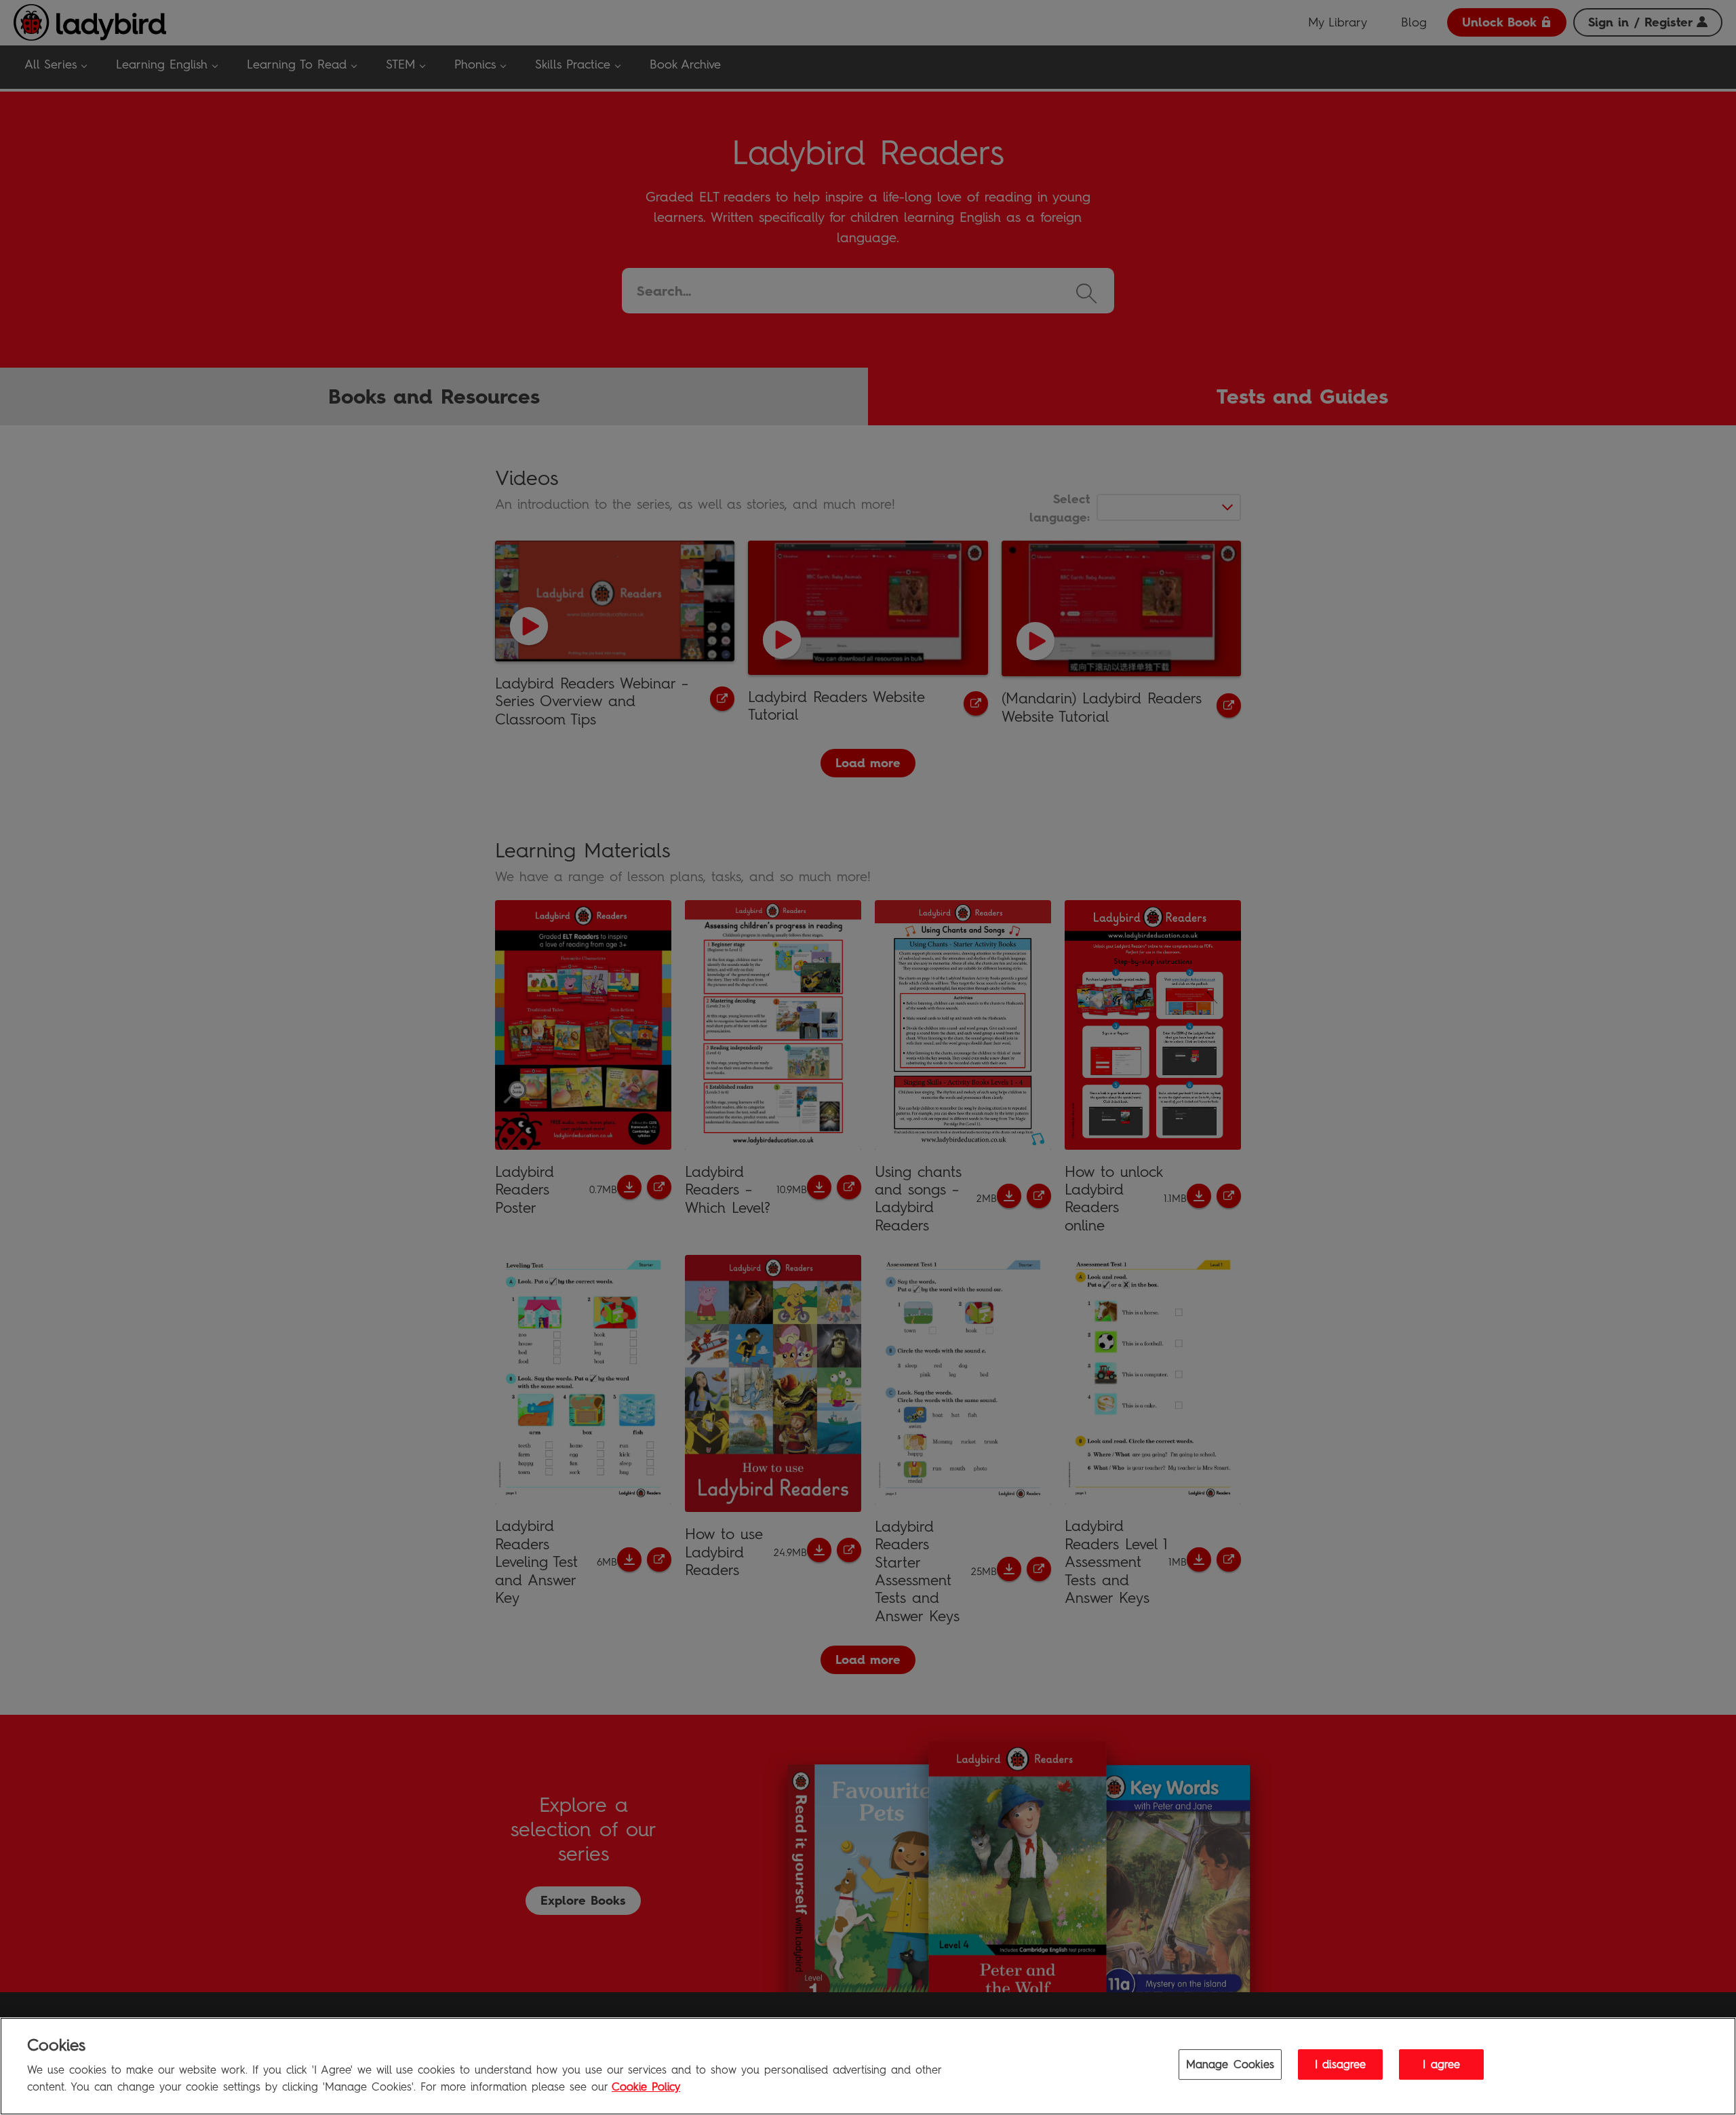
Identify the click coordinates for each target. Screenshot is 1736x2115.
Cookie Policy (646, 2087)
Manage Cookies (1230, 2065)
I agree (1441, 2065)
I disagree (1341, 2065)
